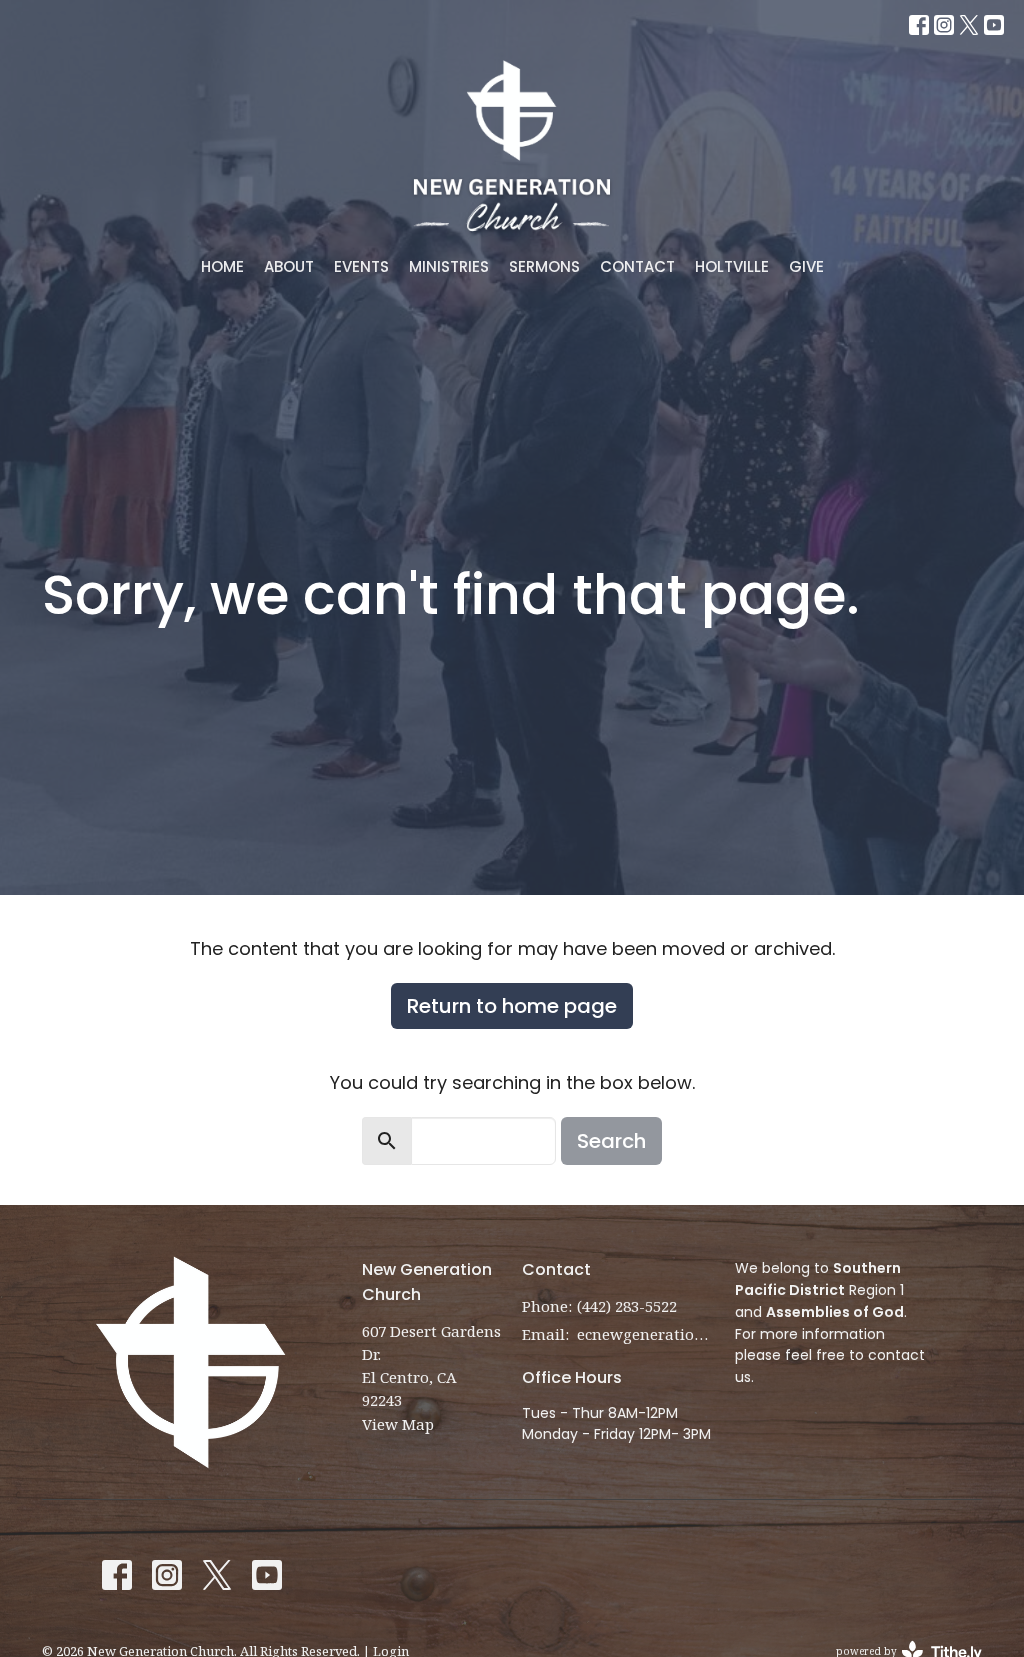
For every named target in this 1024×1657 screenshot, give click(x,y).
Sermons (544, 266)
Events (361, 266)
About (289, 266)
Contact (637, 266)
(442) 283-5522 (627, 1306)
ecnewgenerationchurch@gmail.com (646, 1334)
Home (222, 266)
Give (806, 266)
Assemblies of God (835, 1312)
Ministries (449, 266)
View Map (398, 1424)
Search (611, 1141)
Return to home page (512, 1006)
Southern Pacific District (818, 1279)
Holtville (732, 266)
